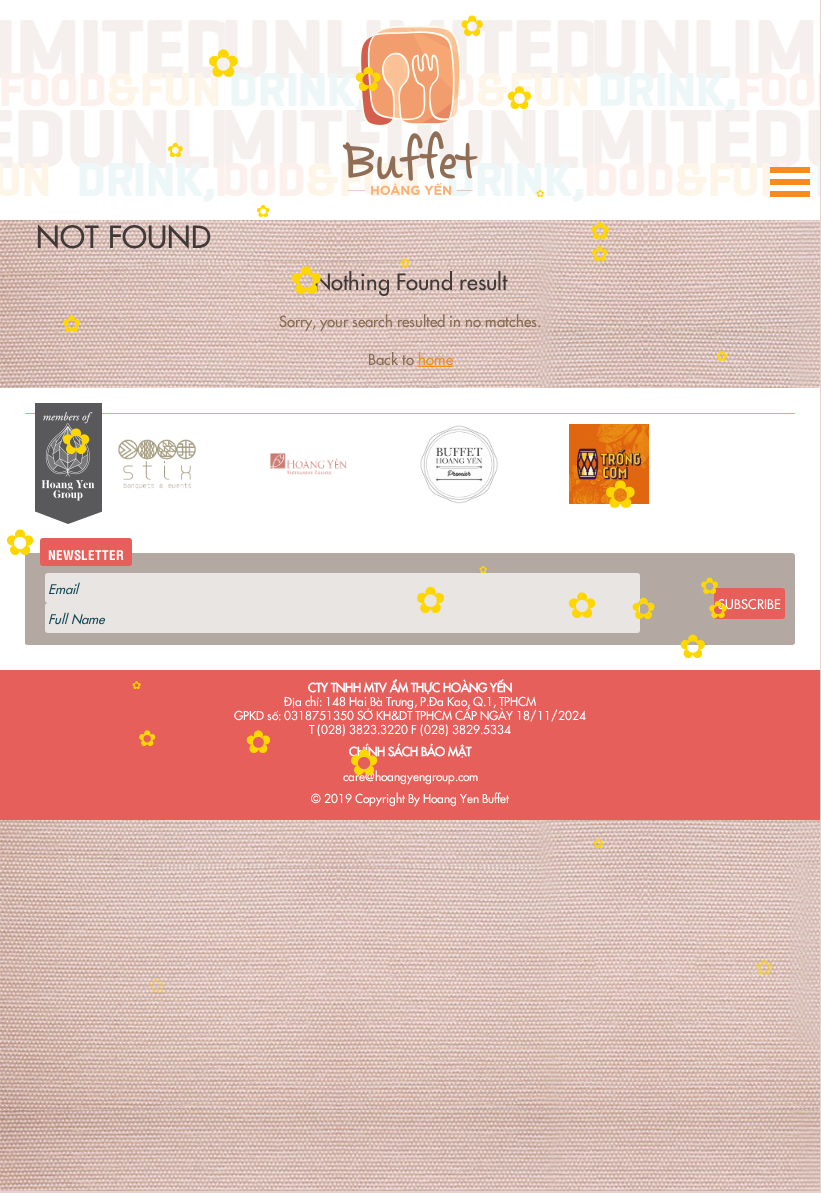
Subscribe (749, 603)
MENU (790, 185)
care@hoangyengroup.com (410, 775)
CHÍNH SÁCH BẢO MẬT (410, 750)
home (435, 358)
